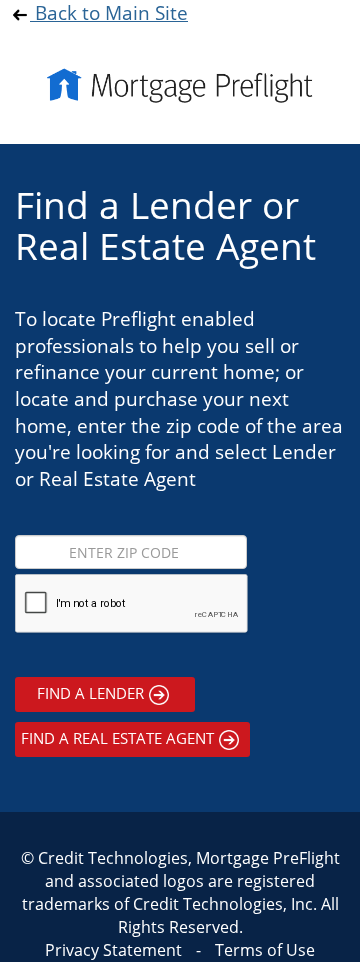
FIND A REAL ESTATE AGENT (117, 738)
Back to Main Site (109, 12)
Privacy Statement (113, 950)
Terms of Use (265, 950)
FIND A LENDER (90, 693)
